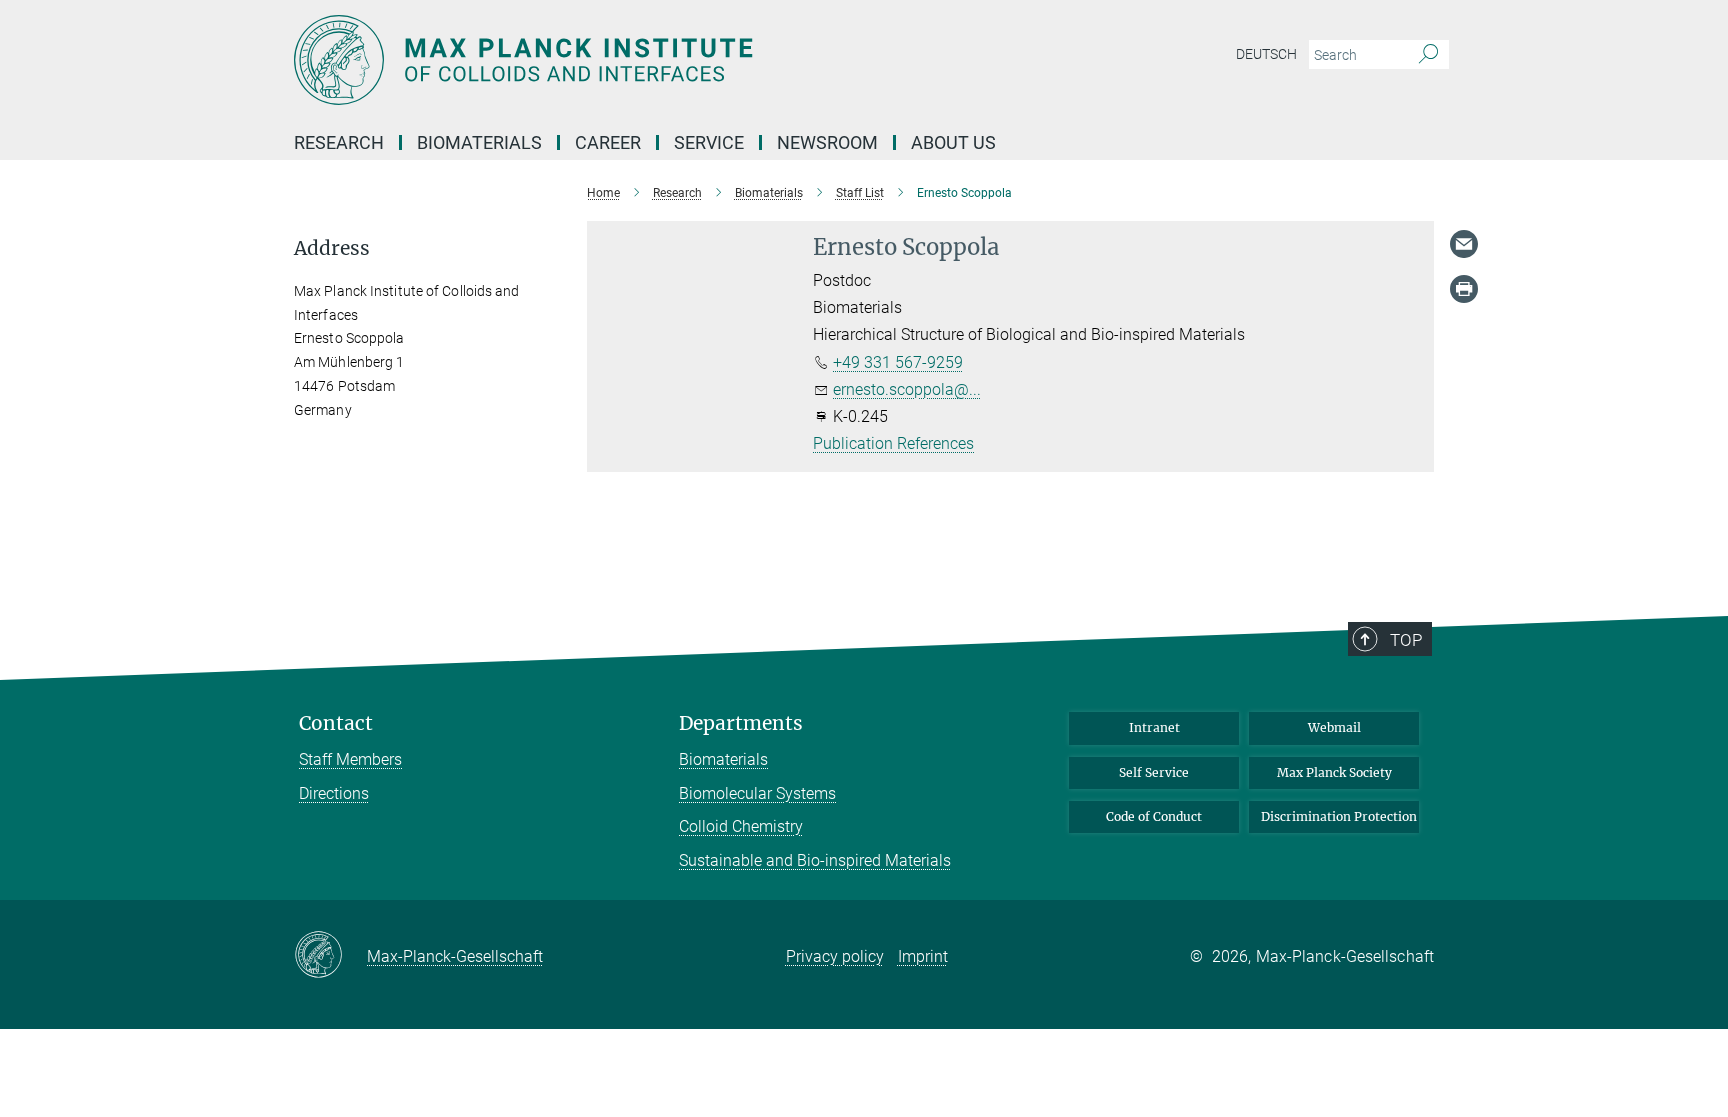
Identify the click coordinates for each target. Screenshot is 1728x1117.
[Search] (1428, 55)
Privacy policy (835, 956)
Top (1406, 640)
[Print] (1464, 289)
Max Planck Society (1334, 772)
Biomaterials (723, 759)
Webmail (1334, 727)
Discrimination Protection (1339, 816)
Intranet (1154, 727)
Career (608, 142)
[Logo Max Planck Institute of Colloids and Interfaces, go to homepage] (669, 60)
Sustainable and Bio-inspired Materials (815, 860)
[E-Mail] (1464, 244)
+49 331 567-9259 (898, 362)
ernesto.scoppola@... (907, 389)
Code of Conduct (1154, 816)
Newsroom (827, 142)
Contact (336, 723)
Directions (334, 793)
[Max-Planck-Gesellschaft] (330, 956)
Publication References (893, 443)
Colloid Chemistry (741, 826)
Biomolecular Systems (757, 793)
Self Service (1154, 772)
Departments (741, 723)
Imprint (923, 956)
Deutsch (1266, 54)
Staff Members (350, 759)
